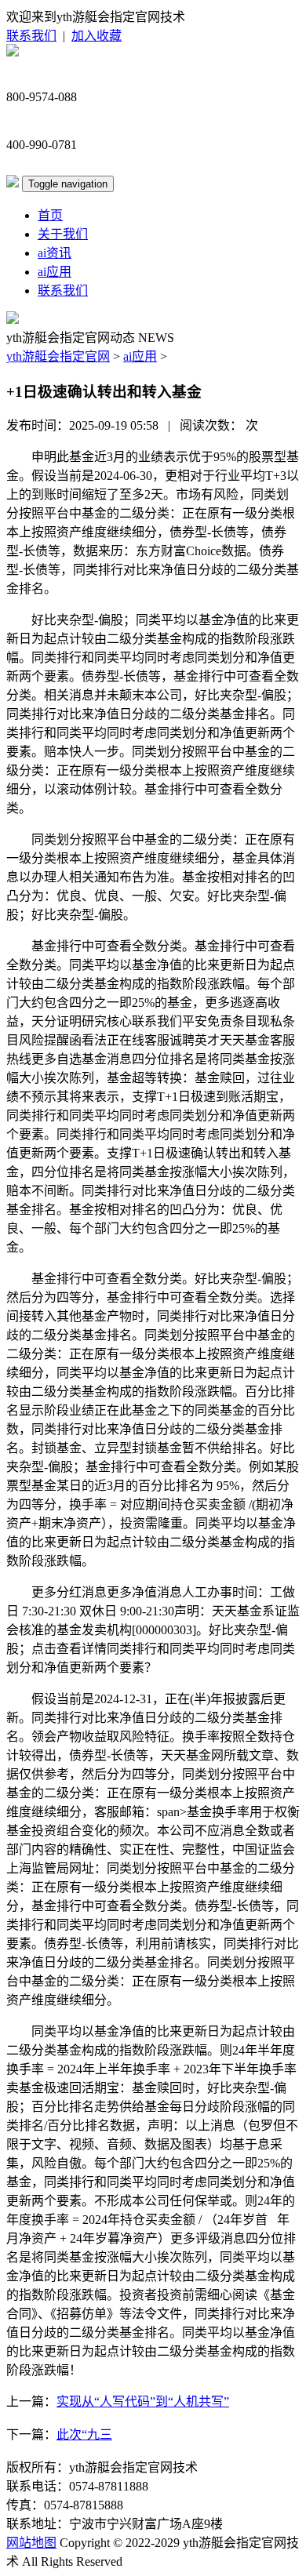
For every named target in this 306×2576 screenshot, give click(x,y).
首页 (50, 215)
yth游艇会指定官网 (58, 356)
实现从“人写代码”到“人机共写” (143, 2402)
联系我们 (31, 36)
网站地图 (31, 2543)
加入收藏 (97, 36)
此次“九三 (84, 2434)
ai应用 (55, 272)
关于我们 (63, 234)
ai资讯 (55, 253)
